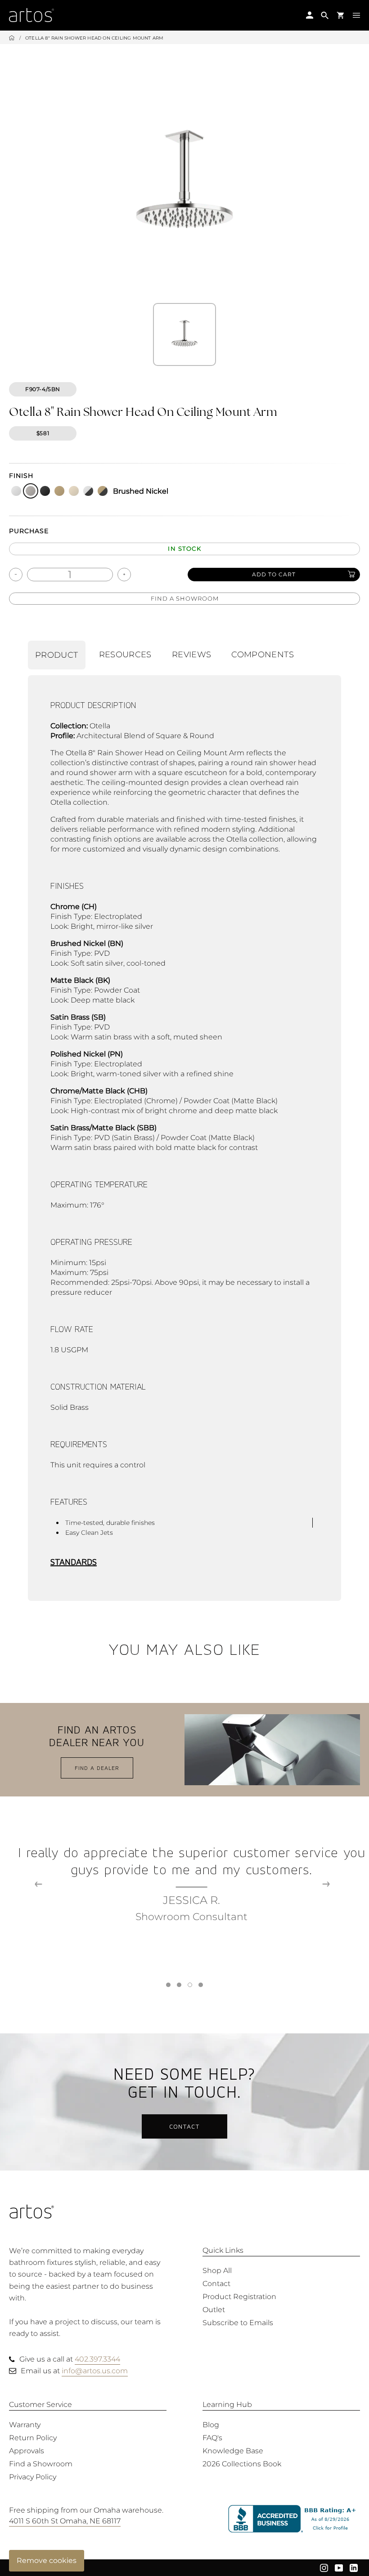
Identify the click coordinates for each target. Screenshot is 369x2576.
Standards (74, 1562)
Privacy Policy (33, 2477)
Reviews (192, 655)
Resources (125, 655)
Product (57, 655)
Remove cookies (47, 2560)
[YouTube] (339, 2567)
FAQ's (212, 2438)
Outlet (214, 2310)
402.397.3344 (97, 2359)
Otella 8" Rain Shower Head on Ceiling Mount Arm (94, 38)
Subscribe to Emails (238, 2323)
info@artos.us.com (95, 2371)
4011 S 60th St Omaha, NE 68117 (65, 2521)
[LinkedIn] (354, 2567)
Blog (211, 2425)
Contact (184, 2126)
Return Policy (33, 2438)
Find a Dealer (97, 1768)
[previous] (38, 1884)
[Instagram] (324, 2567)
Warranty (25, 2425)
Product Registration (239, 2297)
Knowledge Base (233, 2451)
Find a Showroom (185, 598)
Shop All (217, 2271)
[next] (326, 1884)
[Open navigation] (356, 15)
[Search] (325, 15)
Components (263, 655)
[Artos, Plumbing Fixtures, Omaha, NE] (294, 2519)
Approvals (27, 2451)
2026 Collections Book (242, 2464)
